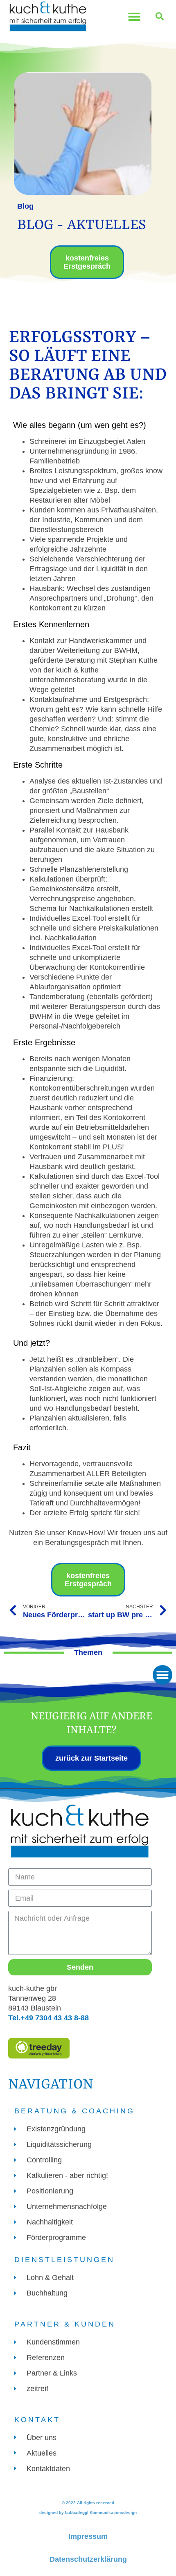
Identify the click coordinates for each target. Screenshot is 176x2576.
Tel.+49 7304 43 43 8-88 (49, 2018)
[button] (134, 17)
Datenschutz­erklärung (88, 2559)
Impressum (88, 2536)
